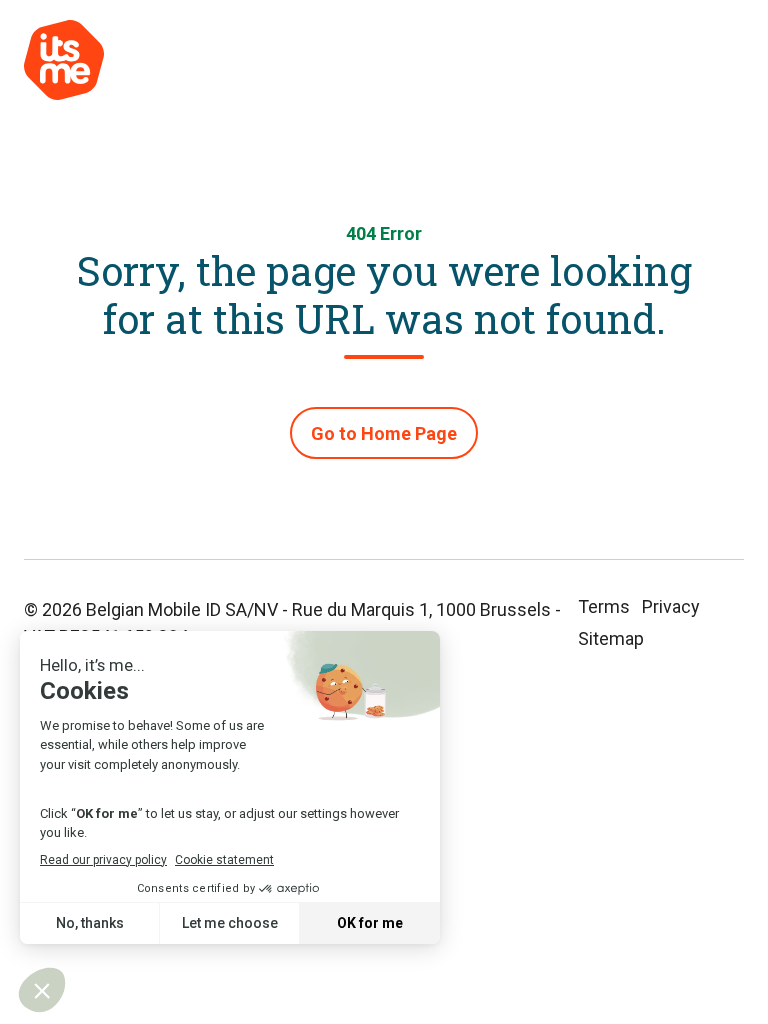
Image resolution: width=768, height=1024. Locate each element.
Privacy (671, 606)
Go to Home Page (384, 433)
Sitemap (611, 638)
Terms (604, 606)
